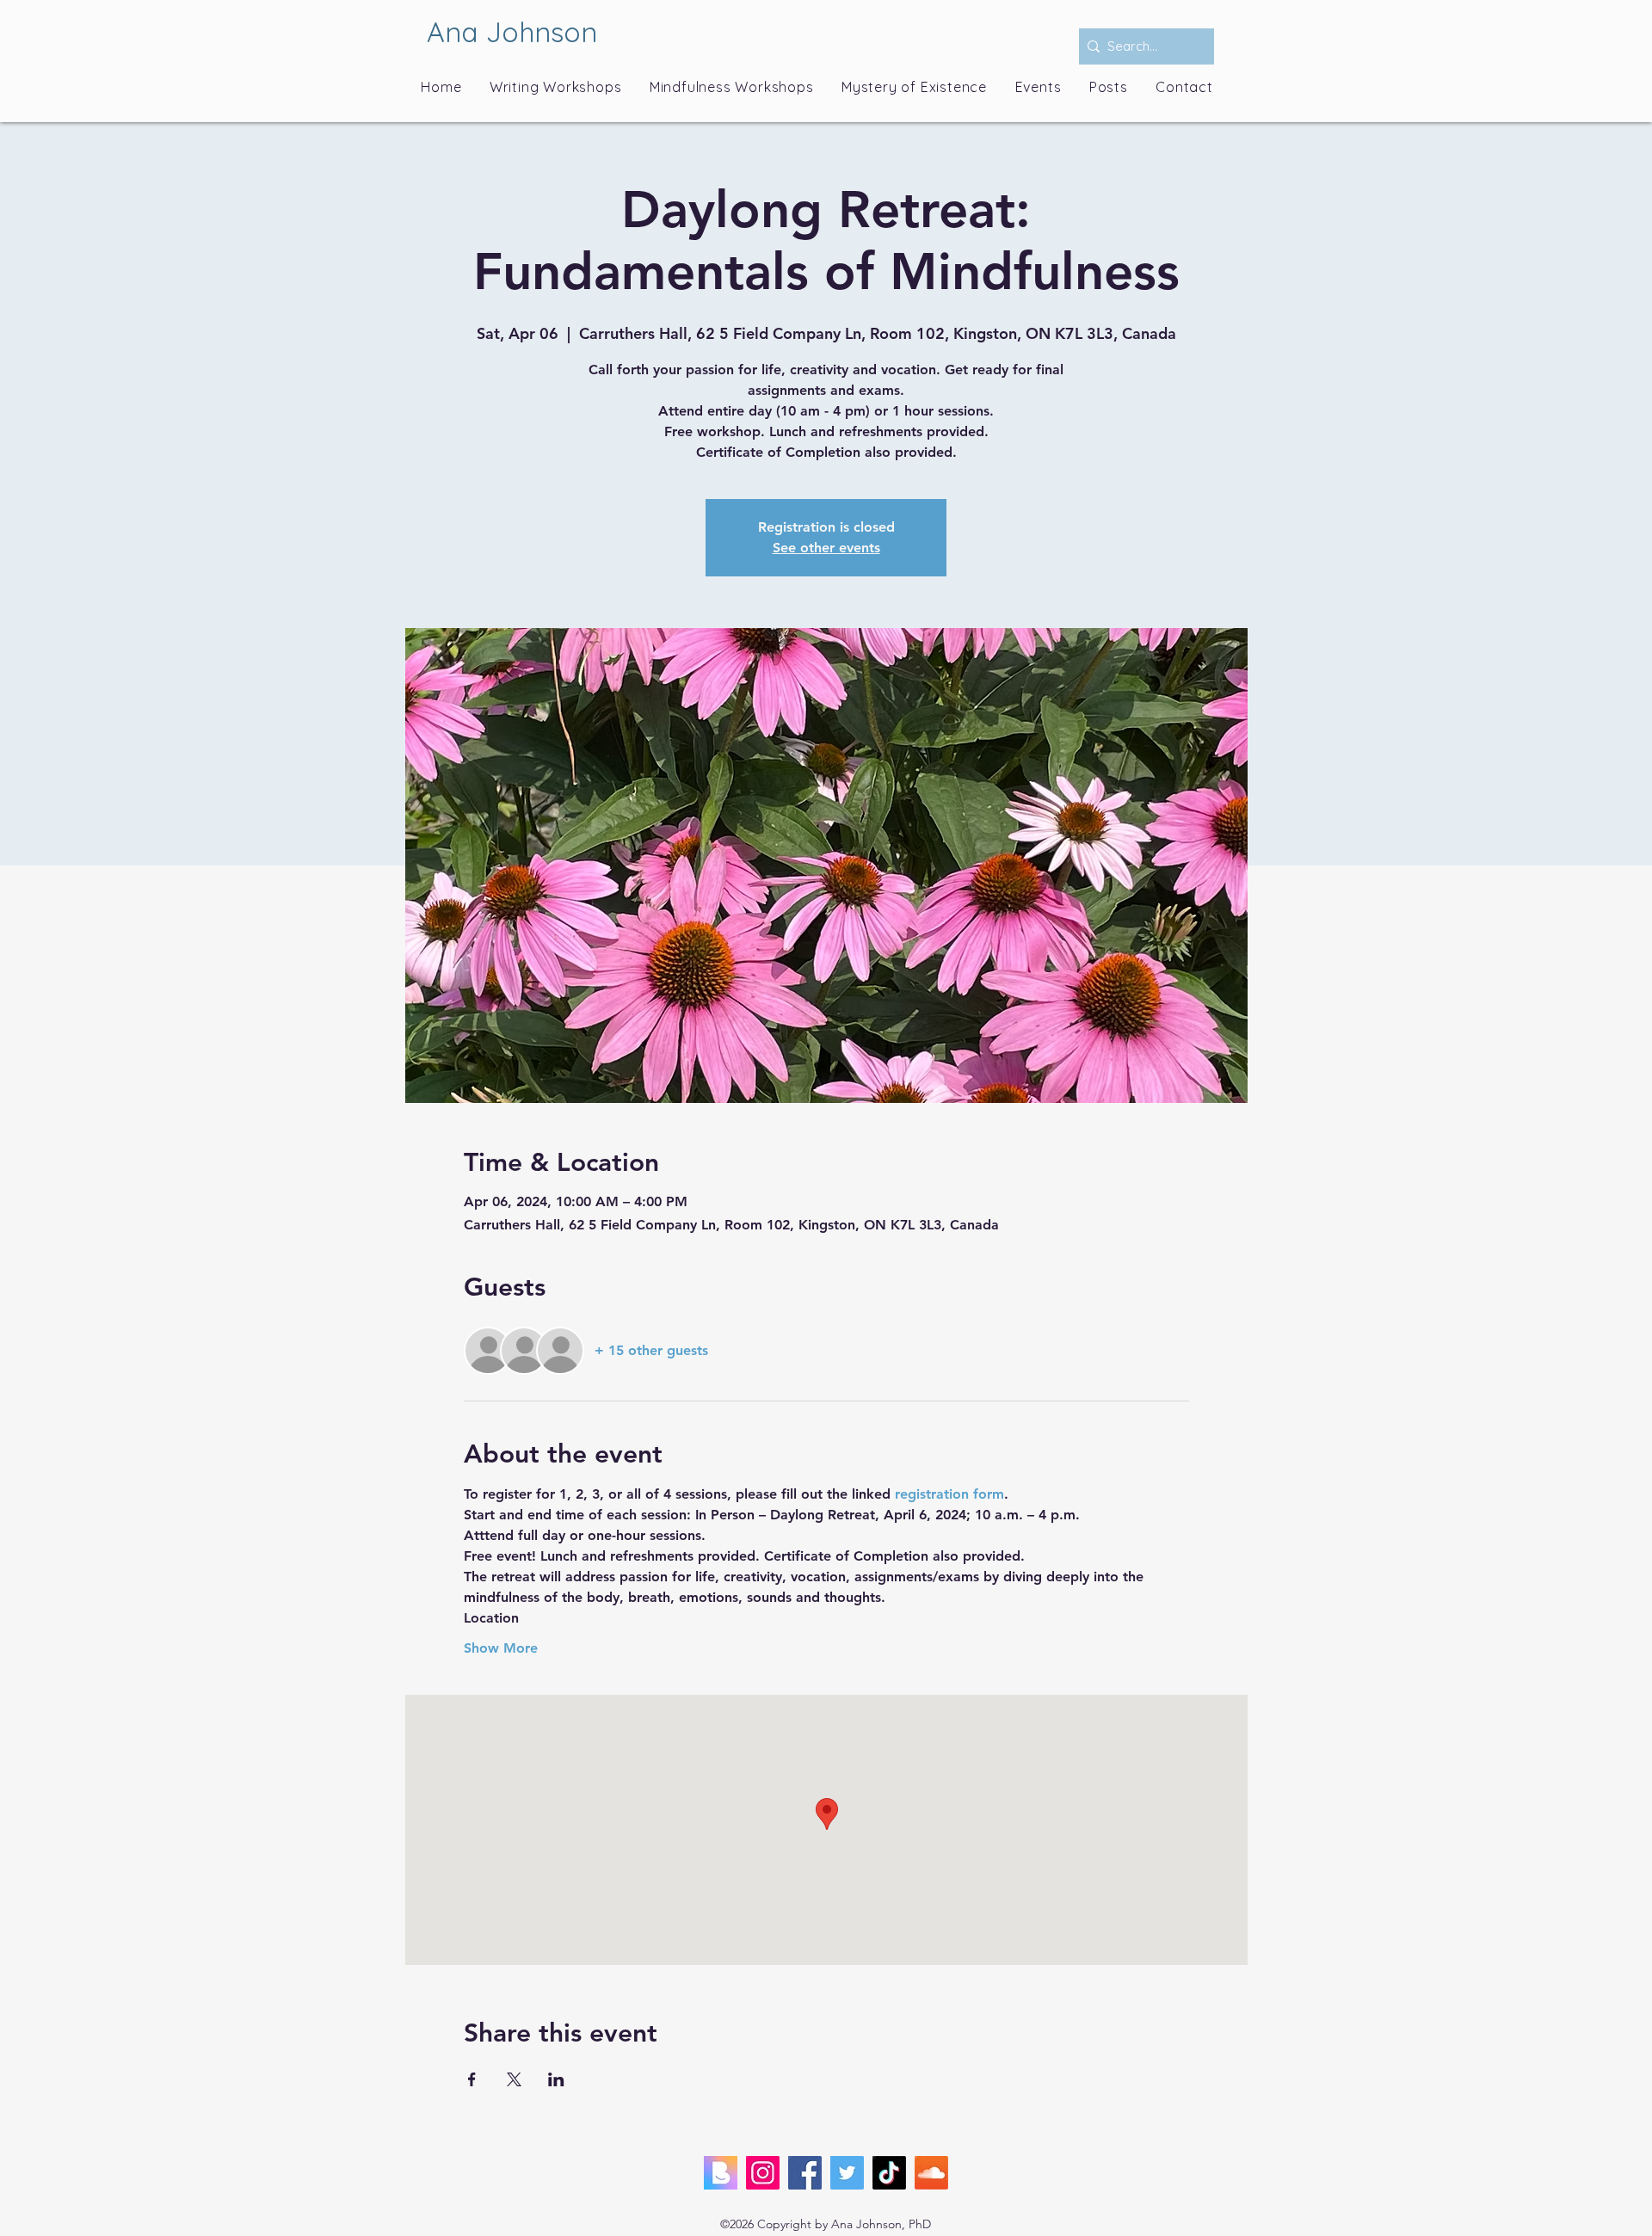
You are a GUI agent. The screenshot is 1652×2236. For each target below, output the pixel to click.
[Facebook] (805, 2173)
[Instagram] (763, 2173)
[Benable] (721, 2173)
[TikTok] (889, 2173)
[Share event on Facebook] (472, 2079)
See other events (826, 548)
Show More (501, 1648)
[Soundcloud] (931, 2173)
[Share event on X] (514, 2079)
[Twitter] (847, 2173)
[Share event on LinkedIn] (556, 2079)
